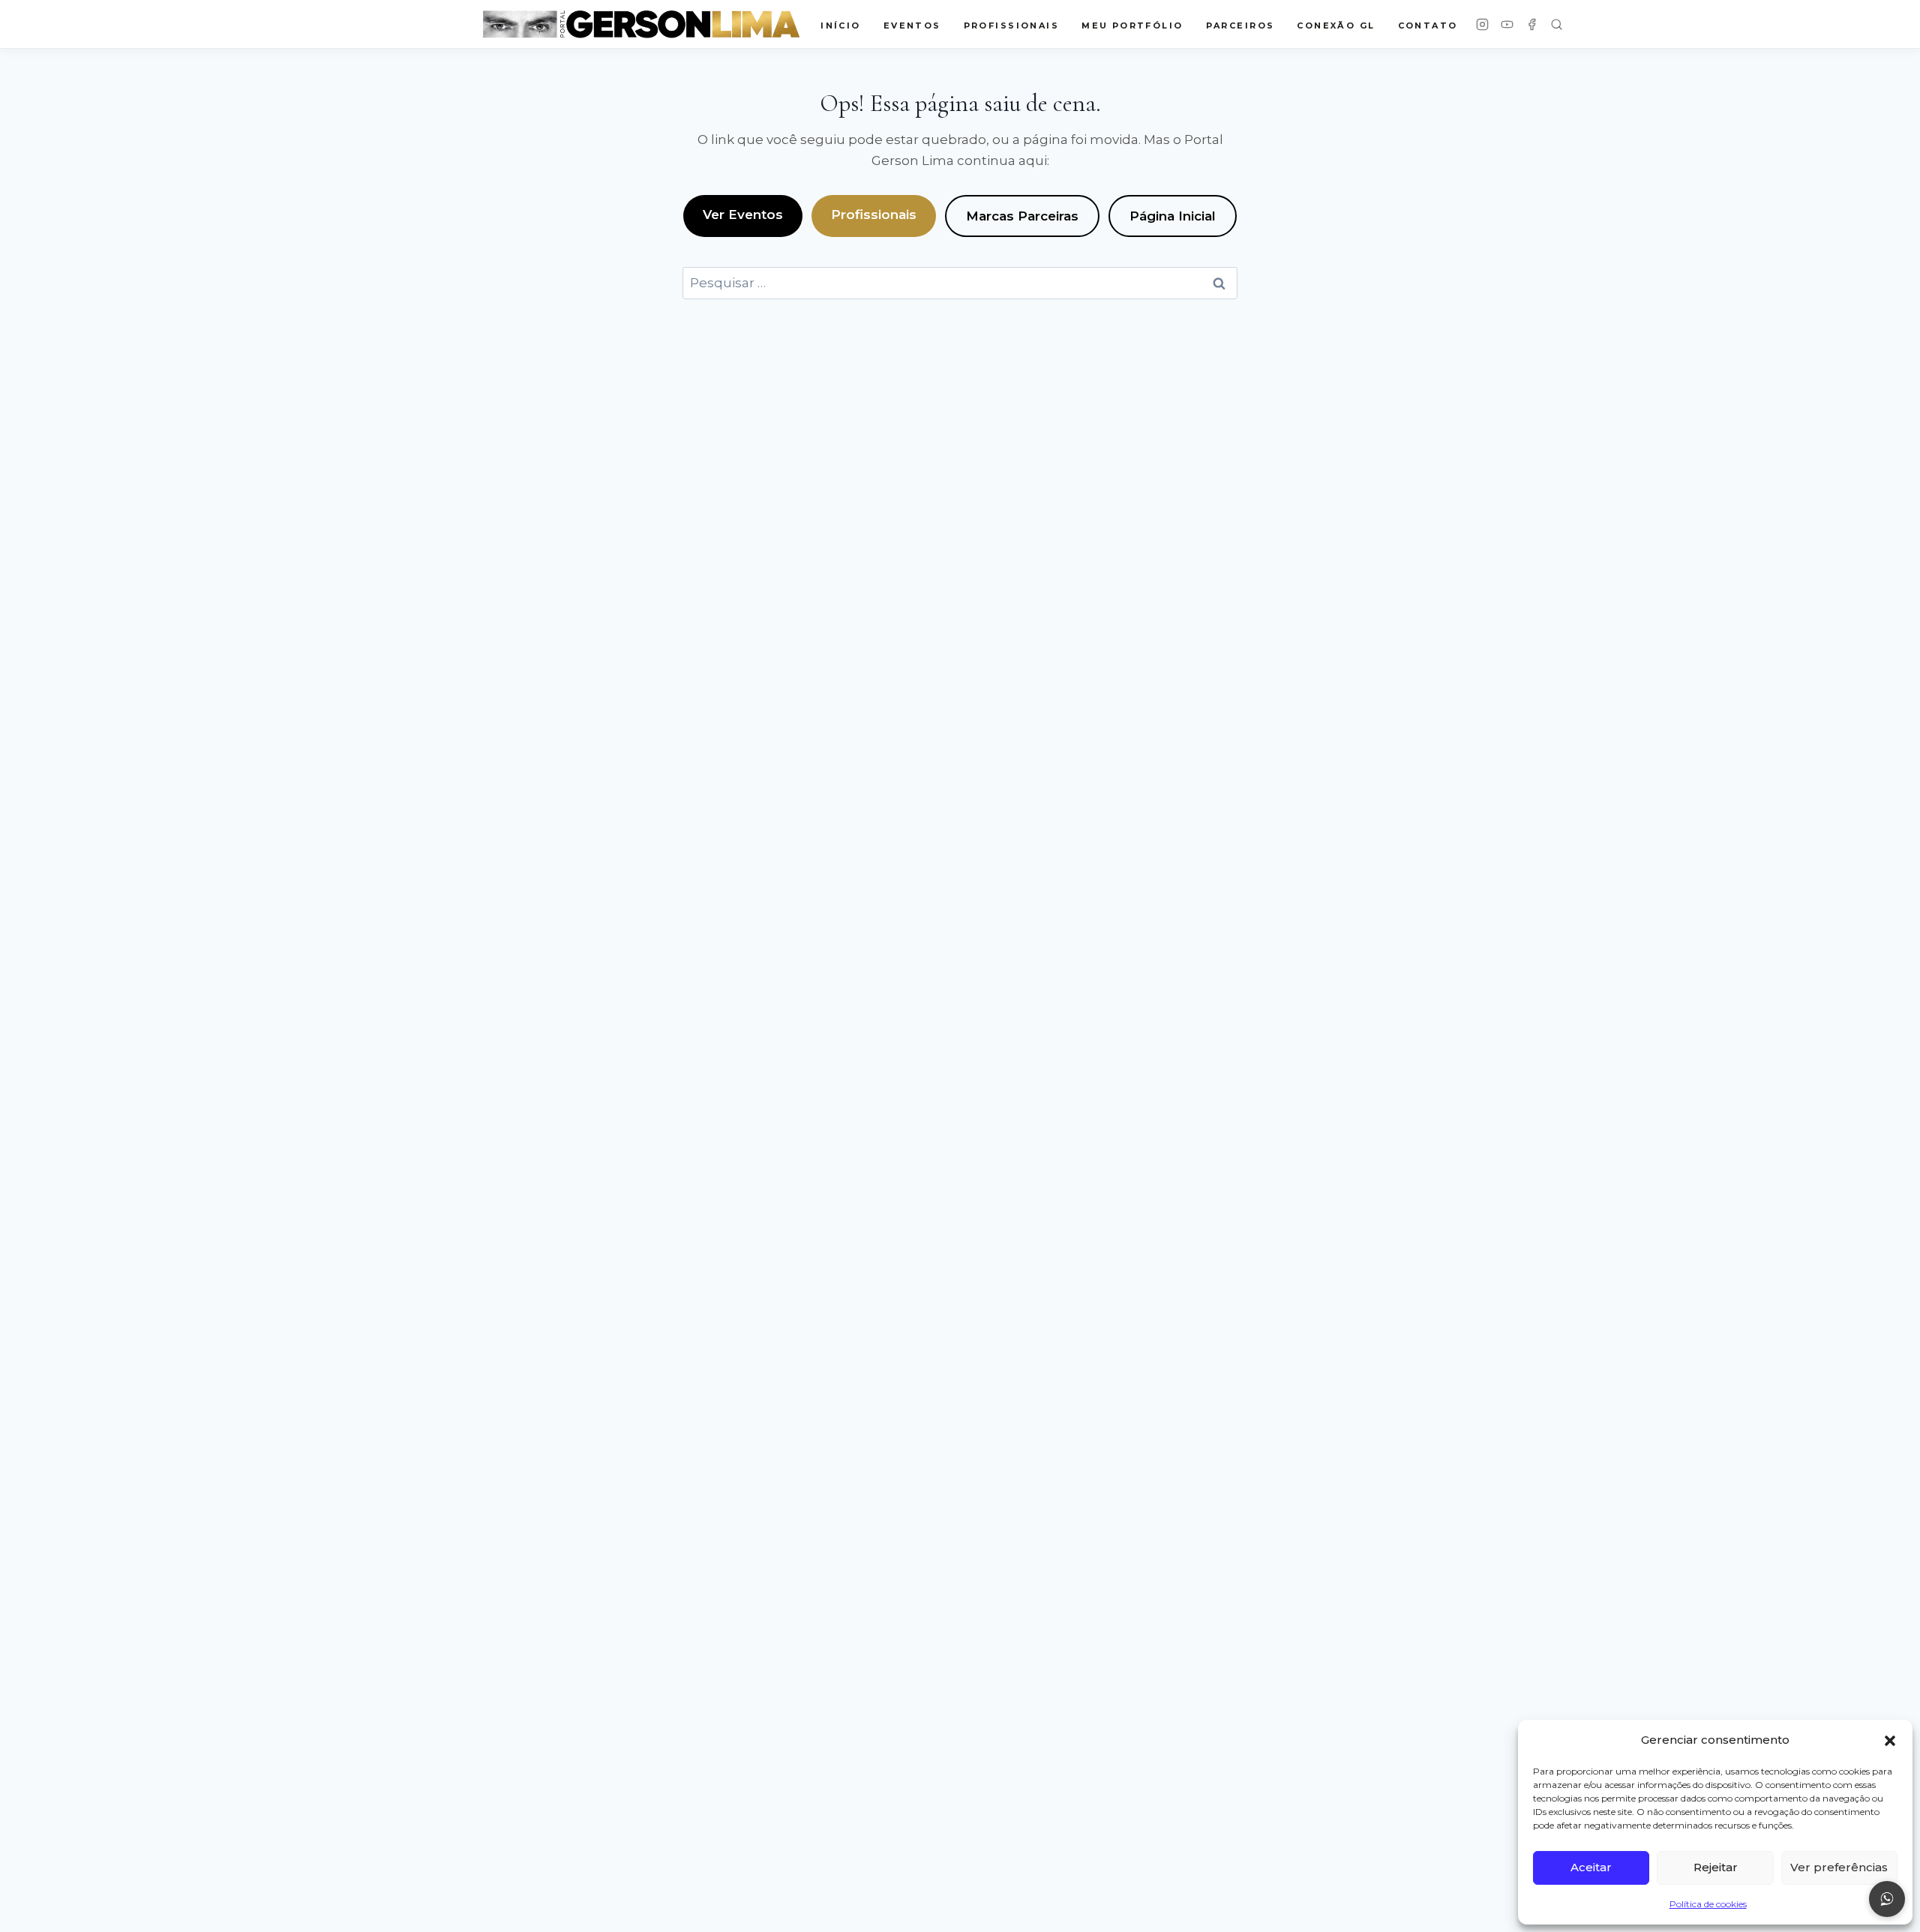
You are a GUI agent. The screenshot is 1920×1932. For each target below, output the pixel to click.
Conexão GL (1336, 25)
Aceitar (1591, 1867)
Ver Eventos (743, 214)
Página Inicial (1173, 216)
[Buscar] (1557, 24)
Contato (1428, 25)
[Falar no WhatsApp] (1887, 1899)
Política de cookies (1708, 1904)
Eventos (912, 25)
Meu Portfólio (1132, 25)
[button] (1890, 1741)
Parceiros (1240, 25)
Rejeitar (1716, 1867)
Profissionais (874, 214)
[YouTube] (1507, 24)
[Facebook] (1532, 24)
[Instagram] (1482, 24)
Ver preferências (1839, 1867)
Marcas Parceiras (1022, 216)
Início (841, 25)
